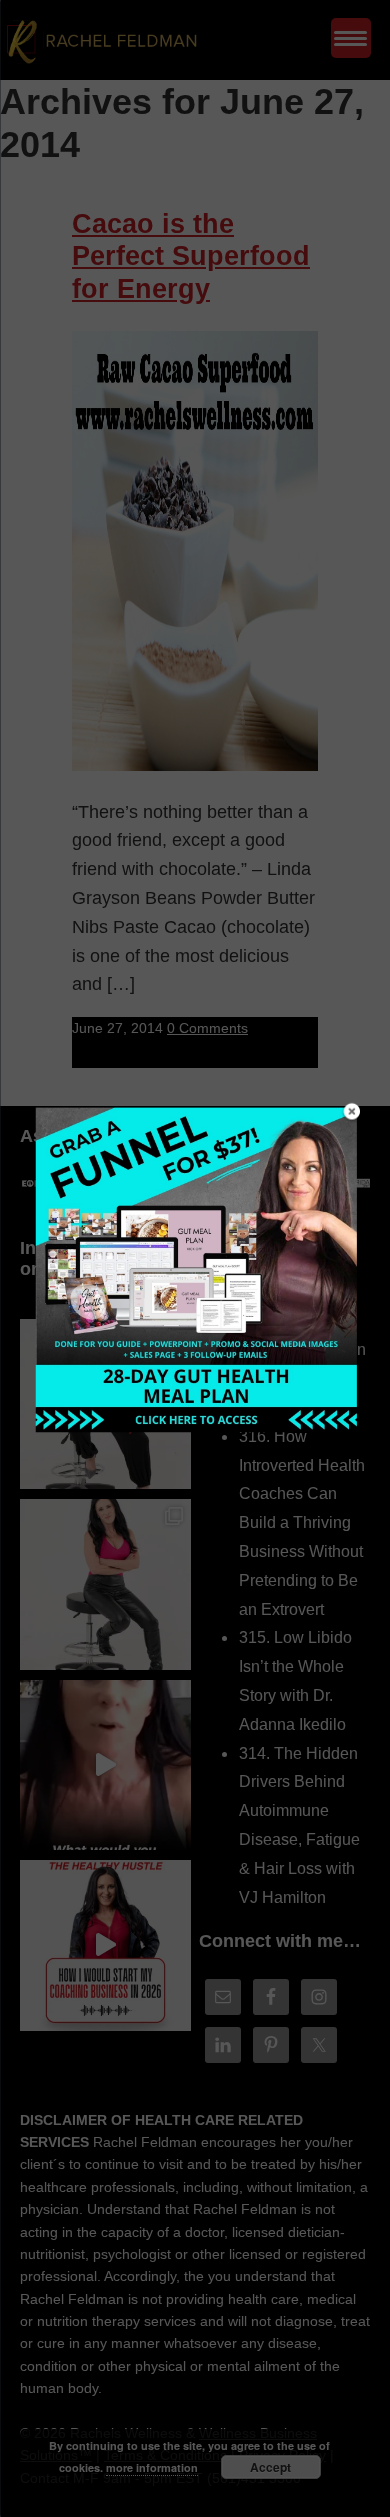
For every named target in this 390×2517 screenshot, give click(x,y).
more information (152, 2467)
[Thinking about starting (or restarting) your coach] (105, 1945)
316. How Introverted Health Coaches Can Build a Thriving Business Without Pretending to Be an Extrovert (302, 1523)
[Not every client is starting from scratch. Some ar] (105, 1765)
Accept (270, 2467)
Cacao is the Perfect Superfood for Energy (191, 256)
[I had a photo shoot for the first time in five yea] (105, 1584)
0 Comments (207, 1028)
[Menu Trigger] (351, 38)
